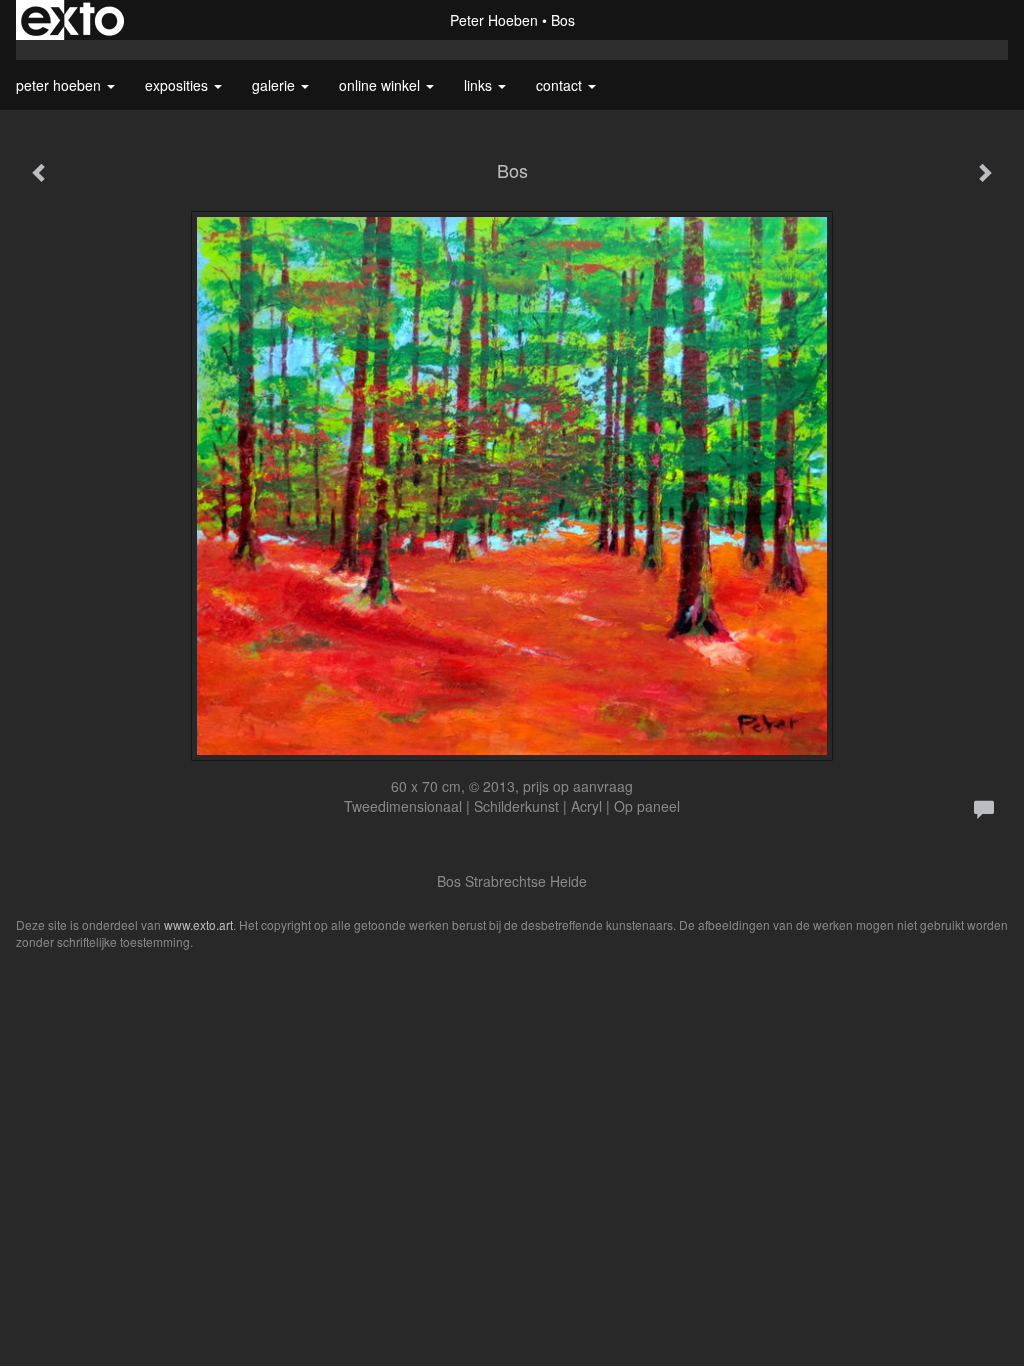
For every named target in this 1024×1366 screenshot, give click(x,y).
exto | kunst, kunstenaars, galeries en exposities (72, 20)
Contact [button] (561, 85)
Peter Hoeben (494, 20)
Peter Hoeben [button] (60, 85)
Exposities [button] (178, 85)
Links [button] (480, 85)
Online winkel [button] (381, 85)
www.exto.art (198, 924)
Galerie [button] (275, 85)
